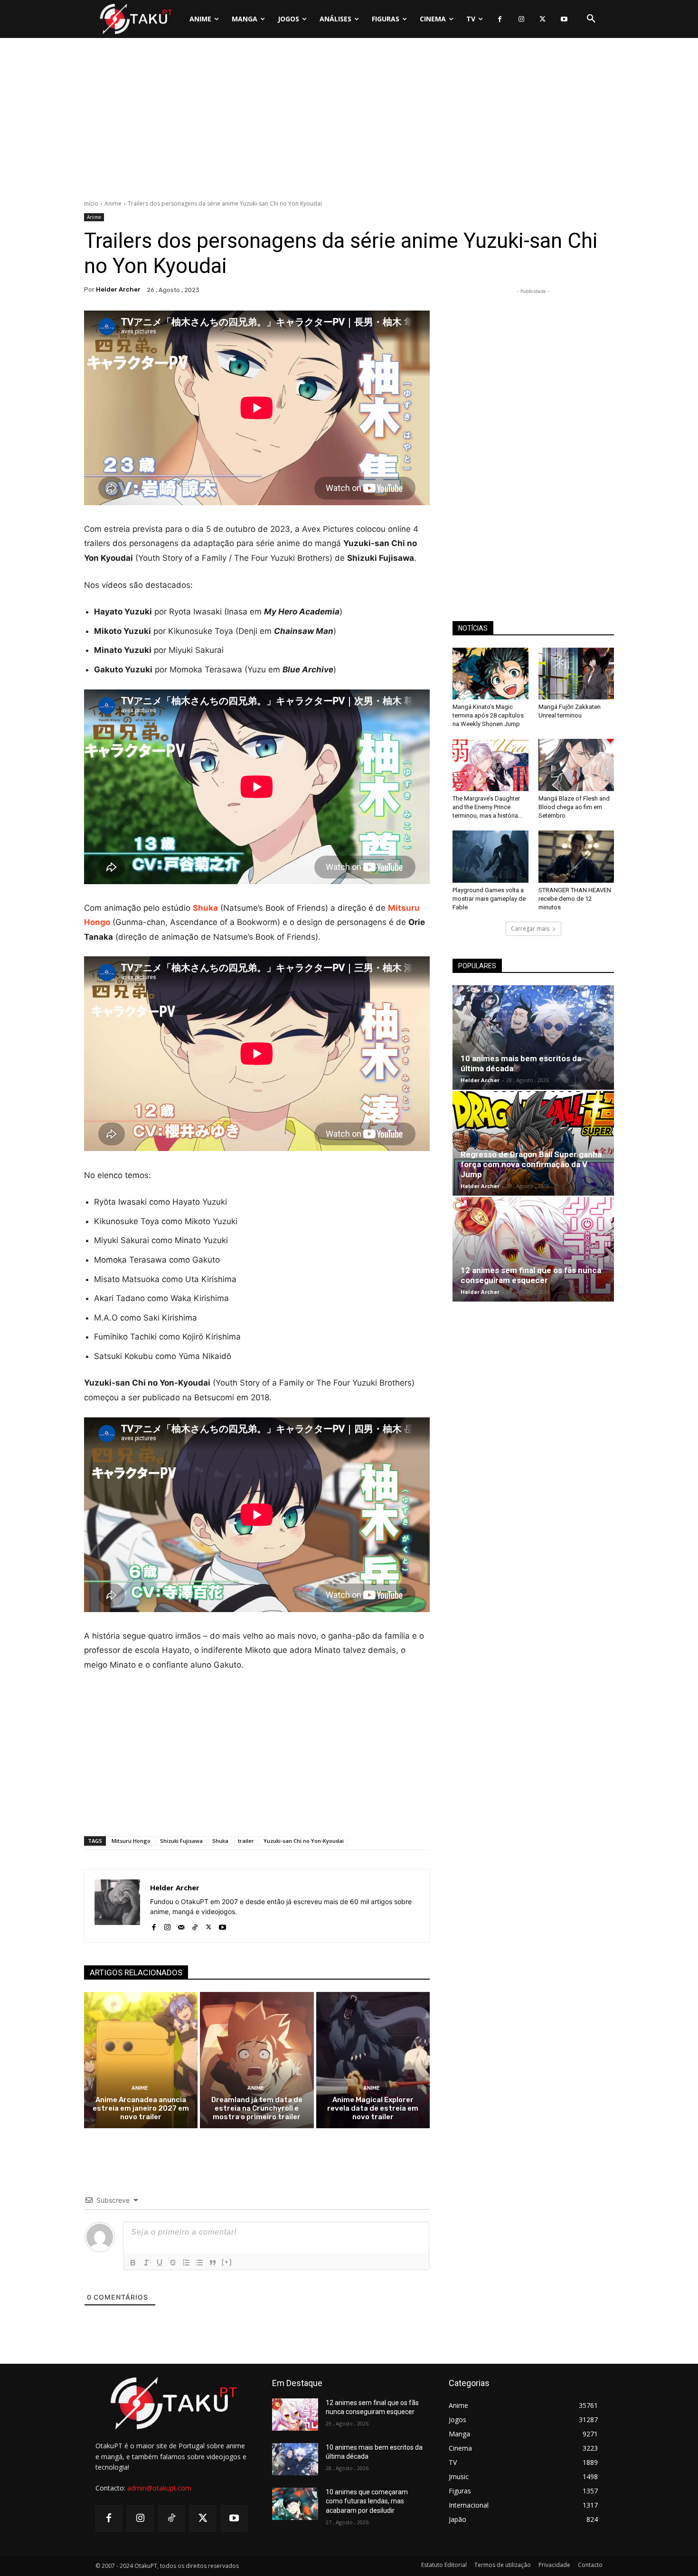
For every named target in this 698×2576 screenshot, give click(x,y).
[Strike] (173, 2263)
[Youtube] (564, 19)
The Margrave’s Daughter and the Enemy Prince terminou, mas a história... (487, 807)
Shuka (220, 1841)
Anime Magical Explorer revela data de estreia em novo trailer (373, 2108)
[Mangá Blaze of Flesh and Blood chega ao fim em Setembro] (576, 765)
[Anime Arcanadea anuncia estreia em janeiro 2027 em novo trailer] (141, 2060)
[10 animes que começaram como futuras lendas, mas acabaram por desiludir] (295, 2504)
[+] (227, 2262)
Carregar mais (530, 929)
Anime (113, 203)
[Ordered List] (186, 2263)
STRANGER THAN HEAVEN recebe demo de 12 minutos (575, 899)
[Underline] (160, 2263)
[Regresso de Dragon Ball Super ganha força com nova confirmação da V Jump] (533, 1143)
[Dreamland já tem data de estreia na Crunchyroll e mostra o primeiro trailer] (257, 2060)
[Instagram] (521, 19)
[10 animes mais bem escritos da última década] (533, 1038)
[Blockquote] (213, 2263)
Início (91, 203)
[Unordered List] (199, 2263)
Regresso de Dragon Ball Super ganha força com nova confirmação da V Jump (531, 1164)
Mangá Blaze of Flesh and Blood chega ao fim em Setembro (574, 807)
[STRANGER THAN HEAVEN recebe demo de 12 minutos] (576, 857)
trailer (246, 1841)
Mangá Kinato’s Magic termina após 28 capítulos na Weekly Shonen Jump (488, 715)
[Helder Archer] (117, 1906)
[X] (542, 19)
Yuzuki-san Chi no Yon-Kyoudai (304, 1841)
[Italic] (146, 2263)
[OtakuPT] (135, 19)
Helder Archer (118, 289)
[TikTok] (195, 1925)
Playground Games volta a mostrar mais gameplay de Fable (489, 899)
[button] (591, 19)
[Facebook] (500, 19)
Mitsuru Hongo (131, 1841)
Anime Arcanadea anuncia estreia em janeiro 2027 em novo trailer (141, 2108)
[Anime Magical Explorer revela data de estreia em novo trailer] (373, 2060)
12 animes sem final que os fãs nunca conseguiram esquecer (531, 1275)
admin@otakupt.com (159, 2488)
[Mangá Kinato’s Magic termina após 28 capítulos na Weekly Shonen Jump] (490, 674)
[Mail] (181, 1925)
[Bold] (133, 2263)
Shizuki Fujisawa (181, 1841)
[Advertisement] (349, 121)
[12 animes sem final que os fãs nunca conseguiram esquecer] (533, 1249)
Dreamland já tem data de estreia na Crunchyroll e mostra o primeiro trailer (257, 2108)
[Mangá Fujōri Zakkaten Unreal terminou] (576, 674)
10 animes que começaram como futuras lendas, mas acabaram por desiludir (367, 2501)
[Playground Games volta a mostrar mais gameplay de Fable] (490, 857)
